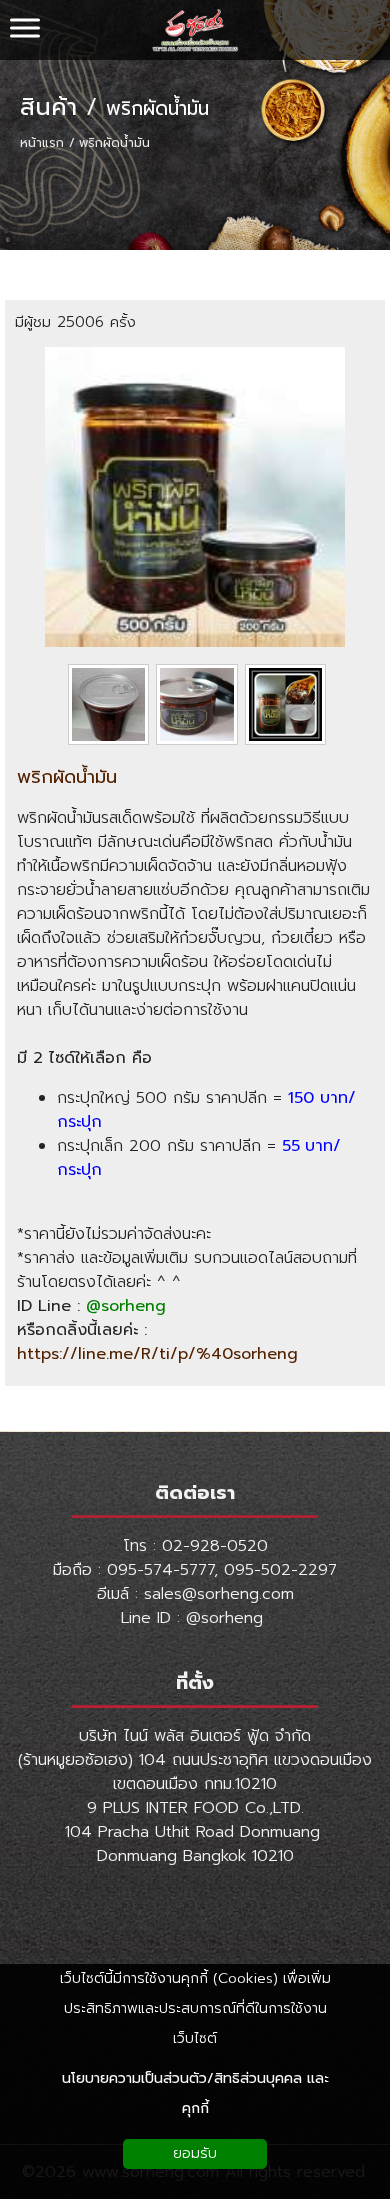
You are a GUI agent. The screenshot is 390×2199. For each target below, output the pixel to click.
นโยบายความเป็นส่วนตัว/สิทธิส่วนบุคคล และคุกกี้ (195, 2093)
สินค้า (48, 107)
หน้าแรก (42, 143)
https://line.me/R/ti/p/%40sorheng (157, 1354)
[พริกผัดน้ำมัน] (195, 642)
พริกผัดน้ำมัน (157, 109)
